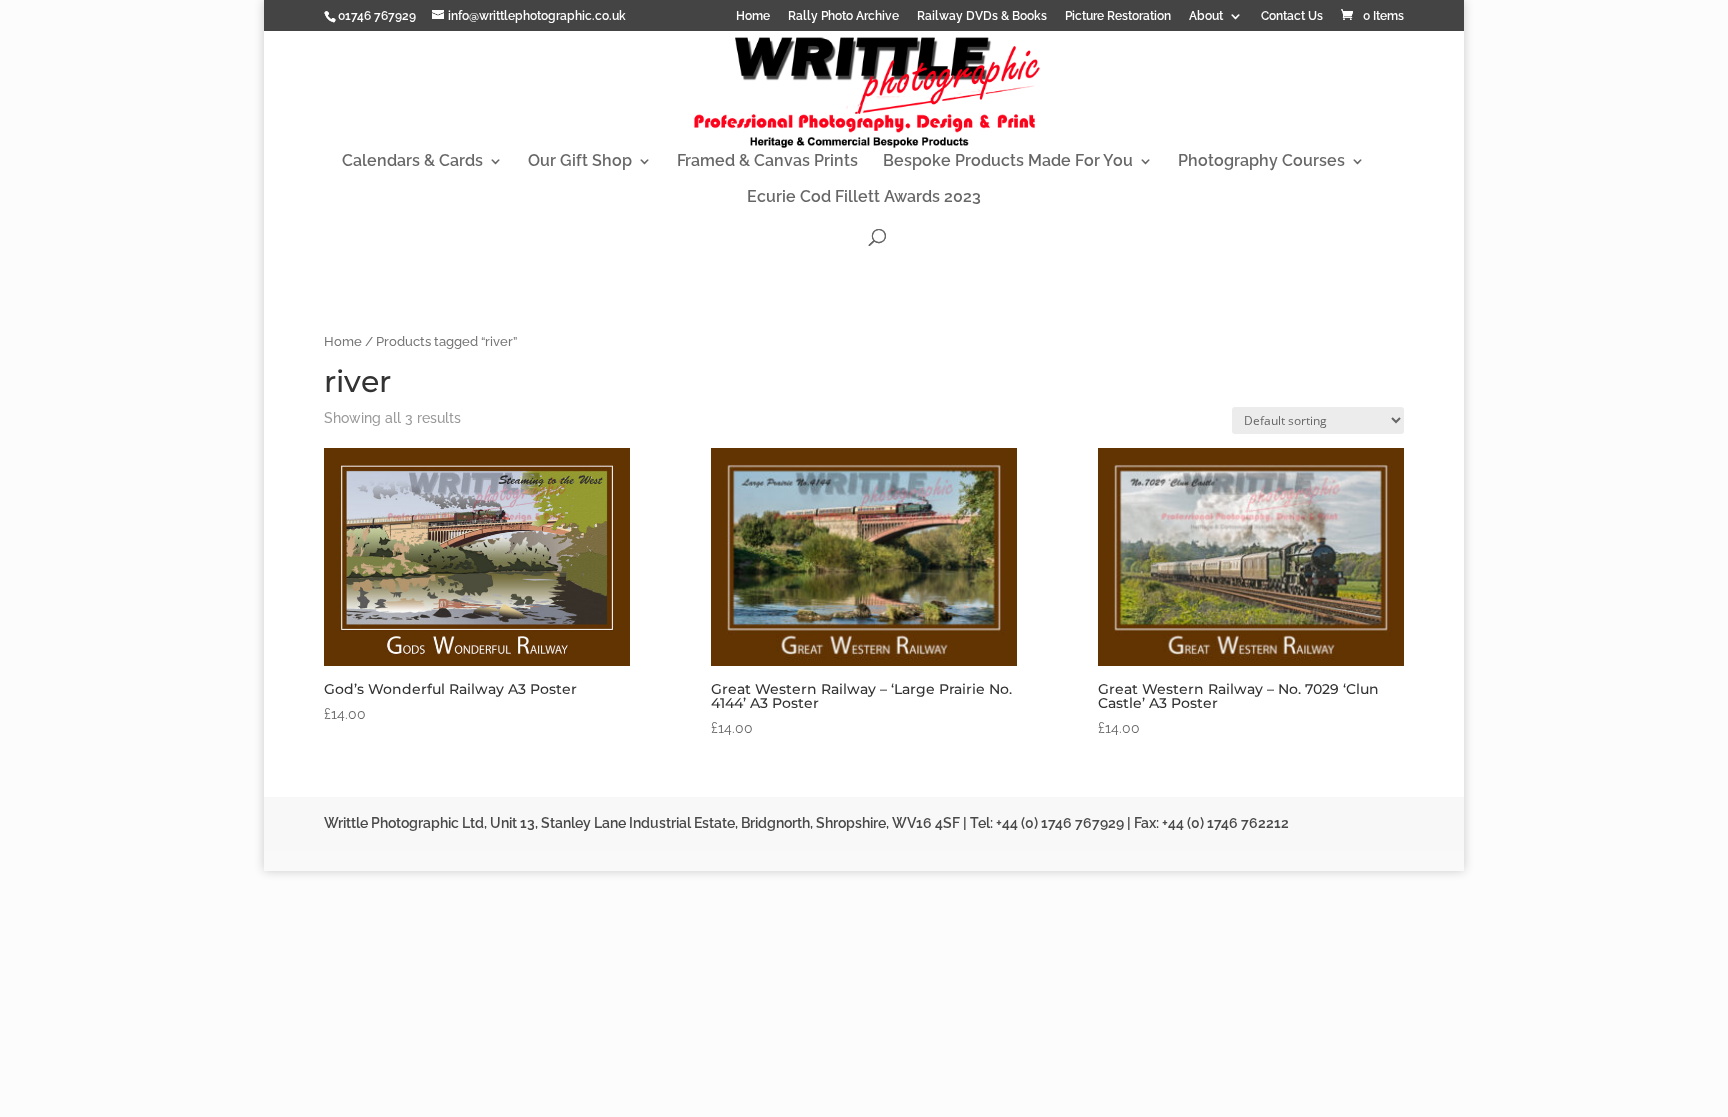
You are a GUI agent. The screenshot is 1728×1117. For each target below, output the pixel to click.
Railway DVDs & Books (982, 16)
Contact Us (1292, 16)
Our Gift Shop (580, 162)
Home (753, 16)
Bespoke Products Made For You (1008, 162)
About (1206, 16)
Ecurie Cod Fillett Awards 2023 (864, 198)
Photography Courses (1261, 162)
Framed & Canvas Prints (767, 162)
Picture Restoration (1118, 16)
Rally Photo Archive (843, 16)
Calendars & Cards (412, 162)
